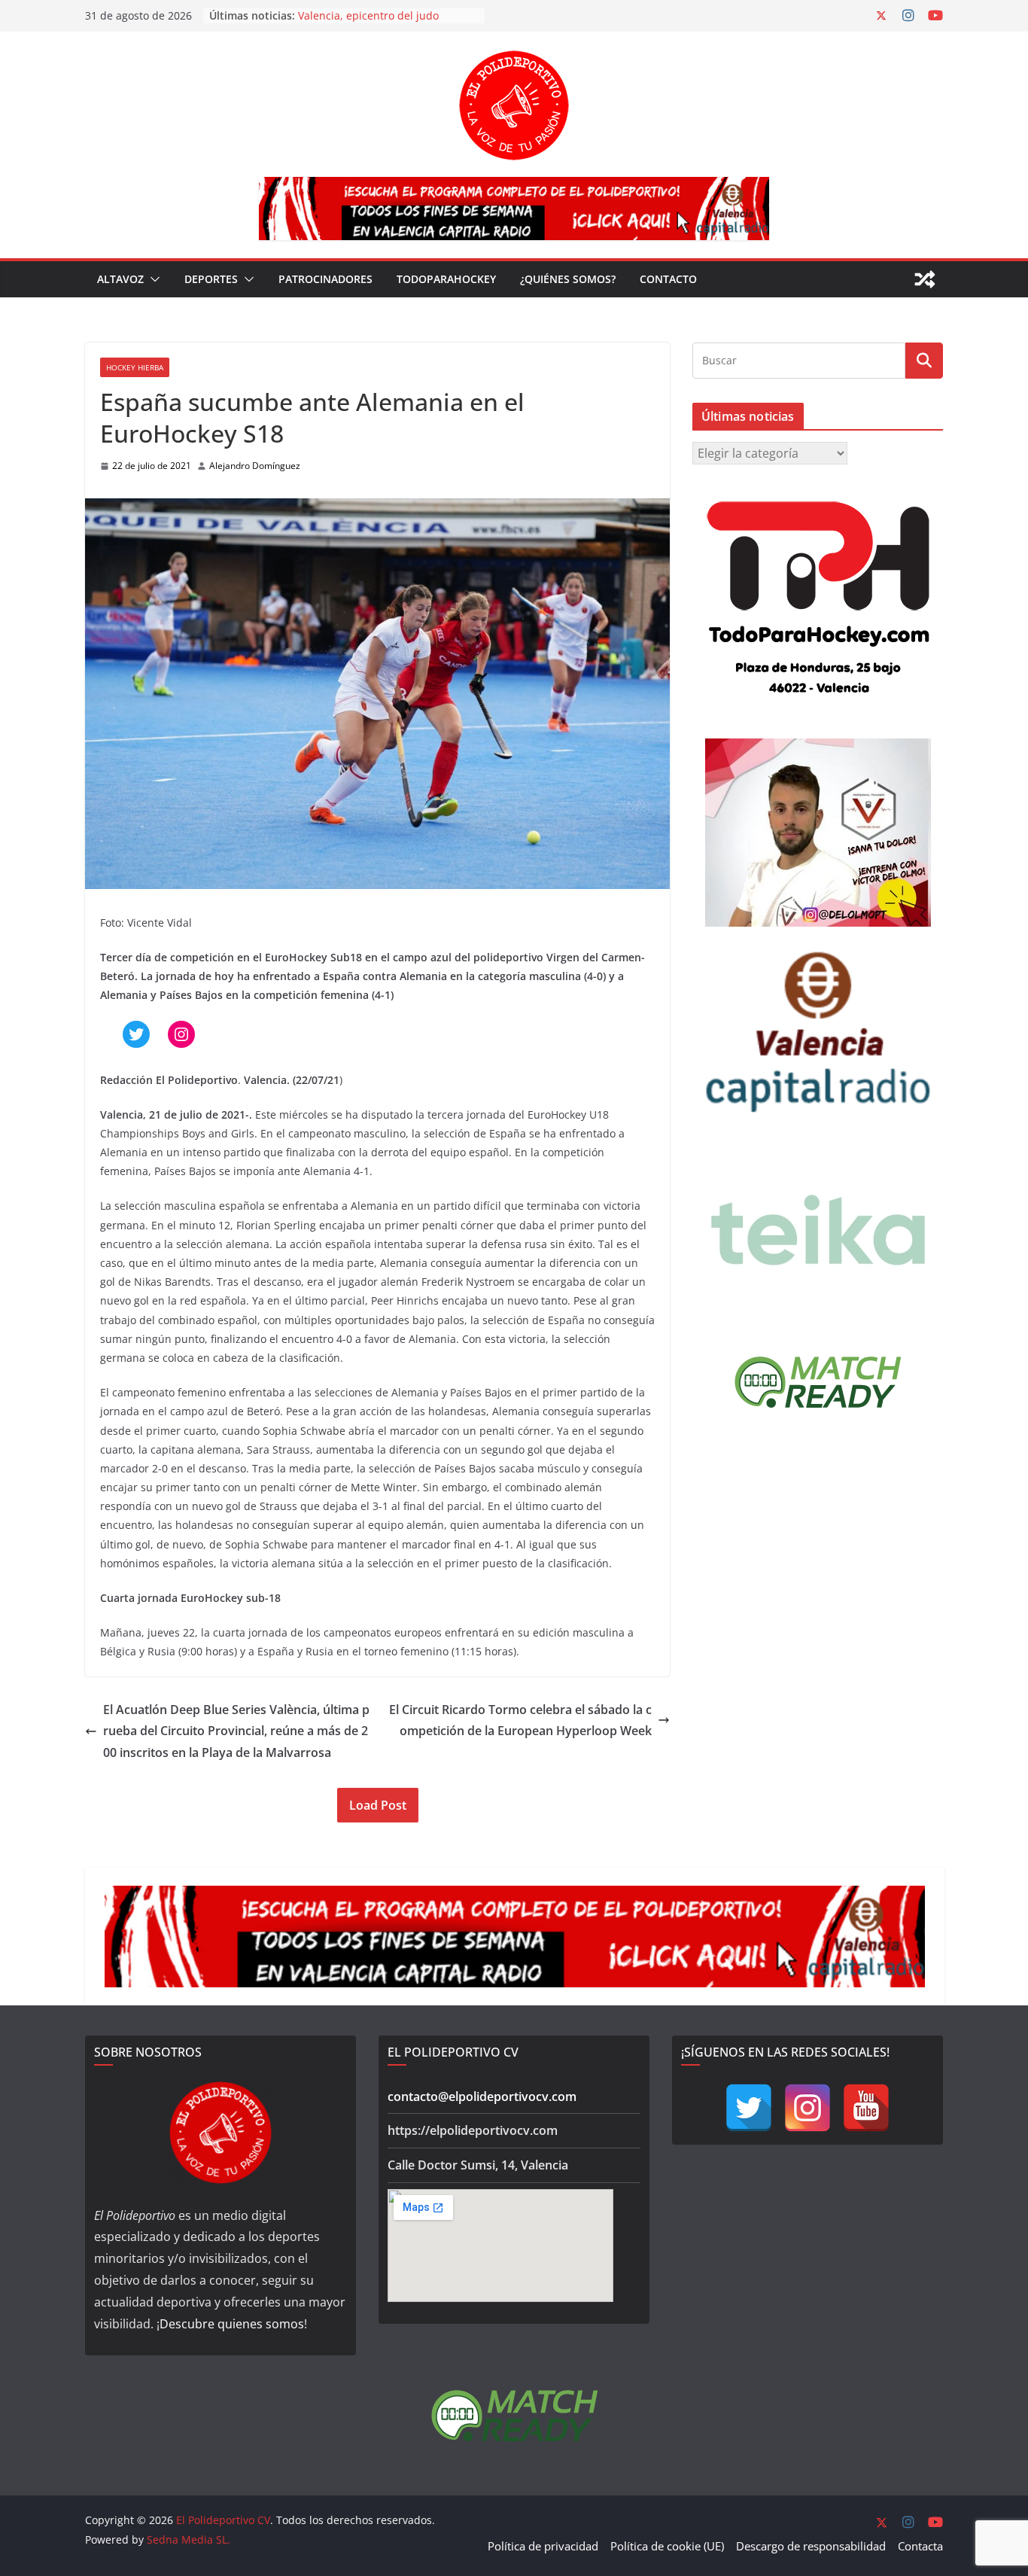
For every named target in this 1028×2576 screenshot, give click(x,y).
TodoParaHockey (446, 279)
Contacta (920, 2546)
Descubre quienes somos (232, 2324)
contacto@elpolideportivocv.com (482, 2096)
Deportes (211, 279)
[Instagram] (807, 2108)
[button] (152, 279)
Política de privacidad (543, 2546)
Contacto (668, 279)
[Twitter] (749, 2108)
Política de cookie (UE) (667, 2546)
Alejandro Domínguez (255, 466)
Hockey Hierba (135, 367)
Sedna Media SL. (189, 2539)
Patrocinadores (325, 279)
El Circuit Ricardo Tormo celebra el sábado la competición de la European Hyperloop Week (520, 1720)
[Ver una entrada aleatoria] (925, 279)
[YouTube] (866, 2108)
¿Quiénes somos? (568, 279)
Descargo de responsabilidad (811, 2546)
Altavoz (120, 279)
